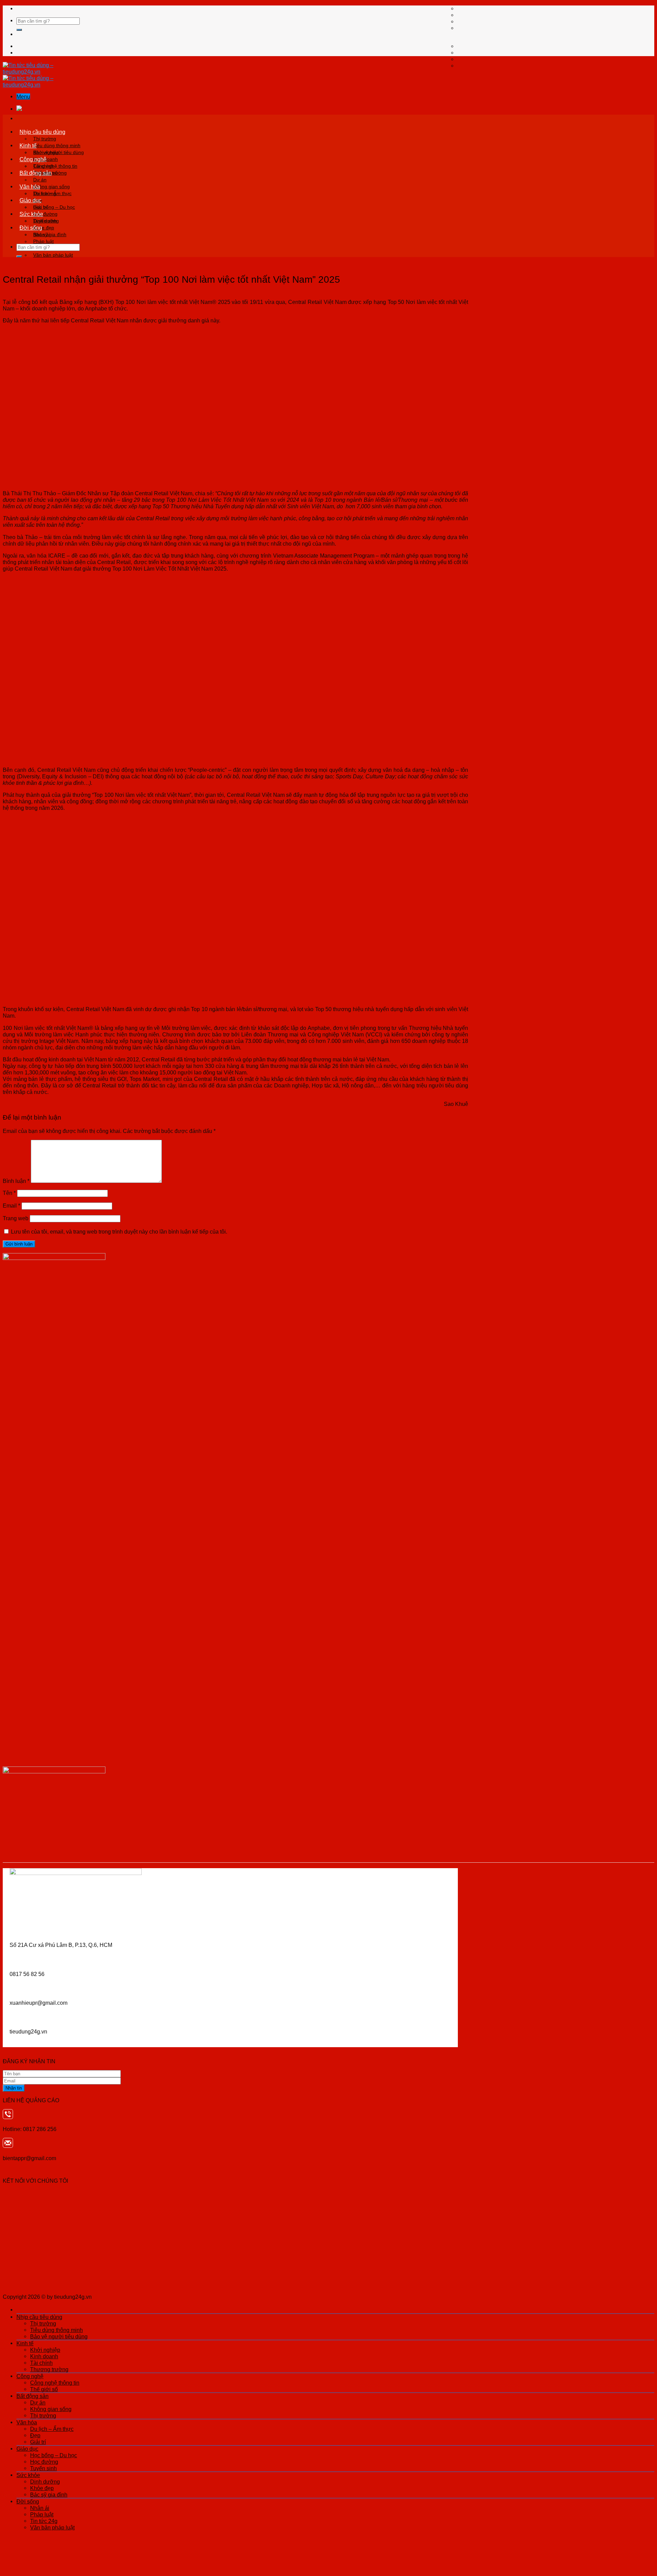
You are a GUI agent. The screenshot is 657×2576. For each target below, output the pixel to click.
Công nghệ (33, 159)
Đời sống (31, 228)
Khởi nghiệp (46, 152)
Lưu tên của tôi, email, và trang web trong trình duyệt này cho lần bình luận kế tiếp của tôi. (119, 1232)
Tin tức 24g (44, 2521)
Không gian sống (51, 187)
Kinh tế (28, 145)
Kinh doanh (44, 2356)
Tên (9, 1193)
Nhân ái (42, 234)
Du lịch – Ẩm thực (52, 193)
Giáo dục (30, 200)
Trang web (16, 1218)
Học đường (44, 2462)
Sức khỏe (31, 214)
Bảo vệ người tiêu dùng (59, 2336)
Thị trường (45, 139)
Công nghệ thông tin (55, 166)
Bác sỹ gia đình (49, 2495)
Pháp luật (43, 241)
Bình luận (16, 1181)
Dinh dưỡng (46, 221)
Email (11, 1206)
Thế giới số (44, 2389)
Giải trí (38, 2442)
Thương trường (49, 2369)
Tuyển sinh (43, 2468)
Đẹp (35, 2435)
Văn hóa (30, 187)
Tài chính (41, 2363)
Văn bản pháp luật (53, 255)
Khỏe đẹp (42, 2488)
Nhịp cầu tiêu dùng (42, 132)
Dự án (40, 180)
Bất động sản (36, 173)
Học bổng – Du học (54, 207)
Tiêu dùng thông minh (57, 145)
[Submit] (19, 30)
